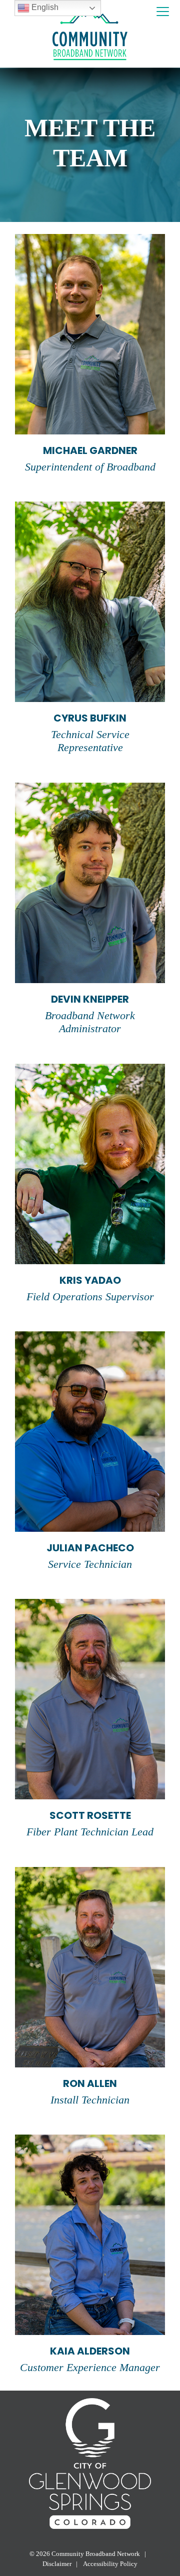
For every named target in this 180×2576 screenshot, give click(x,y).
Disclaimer (57, 2564)
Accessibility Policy (110, 2564)
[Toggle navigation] (163, 12)
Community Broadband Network (96, 2554)
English (44, 7)
